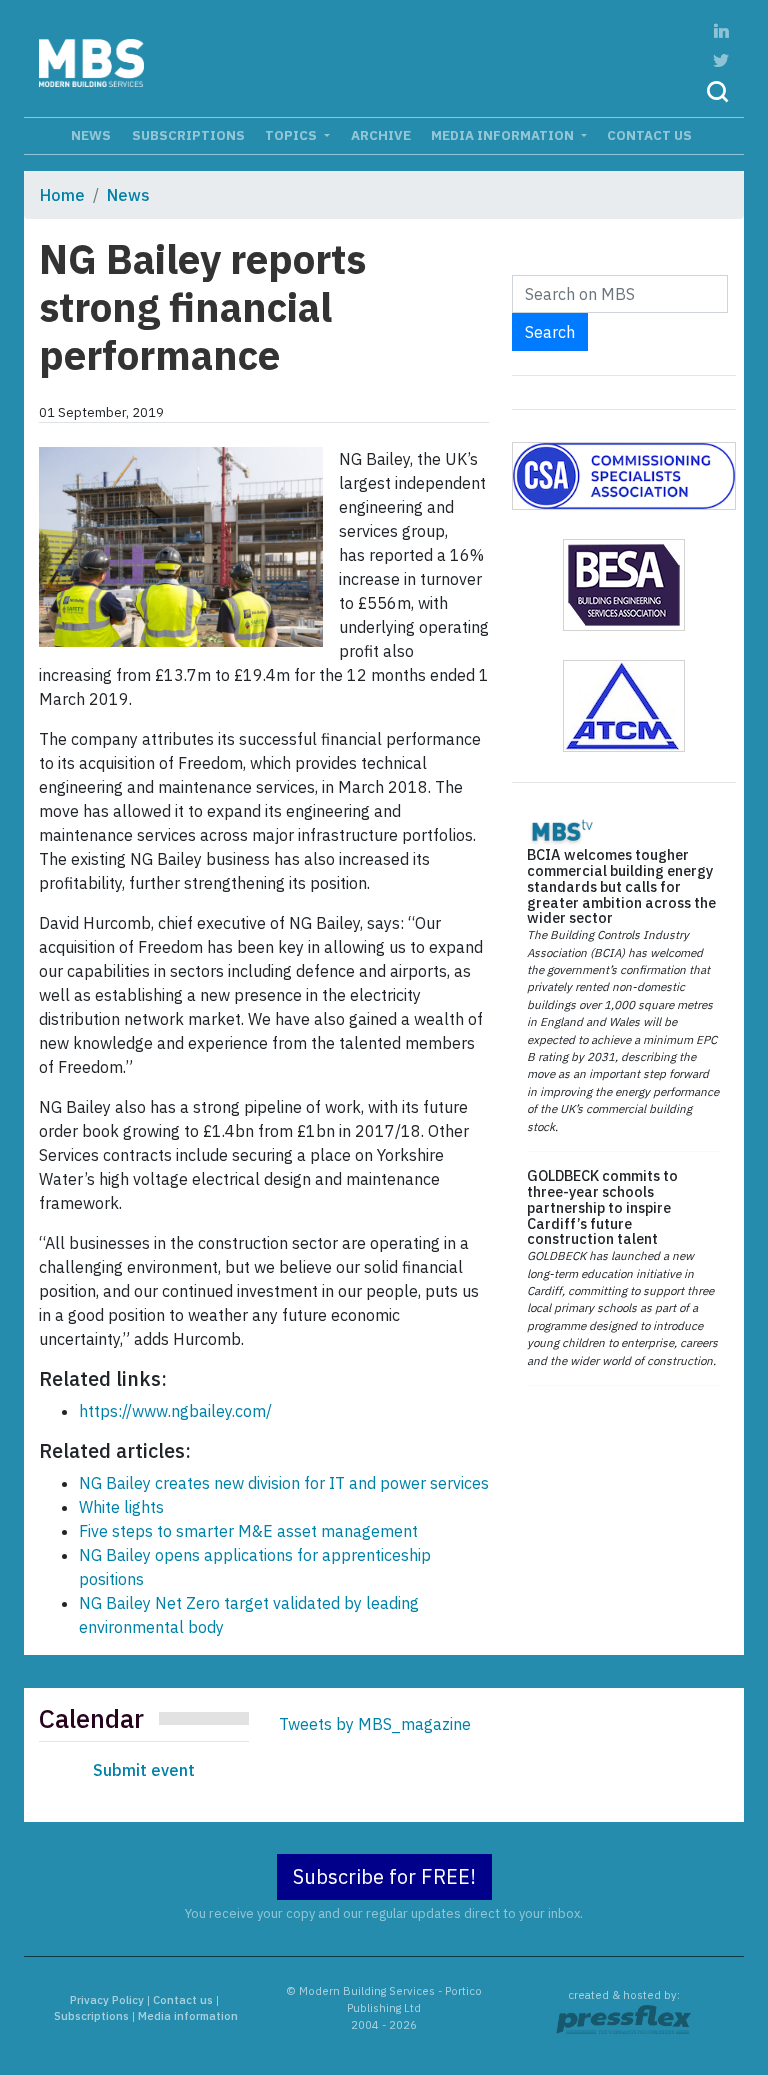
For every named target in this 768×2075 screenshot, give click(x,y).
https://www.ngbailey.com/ (175, 1411)
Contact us (649, 135)
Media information (504, 135)
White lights (121, 1507)
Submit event (144, 1770)
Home (62, 195)
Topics (292, 135)
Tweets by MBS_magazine (375, 1724)
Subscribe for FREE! (384, 1876)
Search (550, 332)
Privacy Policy (107, 2000)
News (91, 135)
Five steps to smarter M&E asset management (248, 1531)
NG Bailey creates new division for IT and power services (284, 1483)
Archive (381, 135)
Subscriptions (188, 135)
